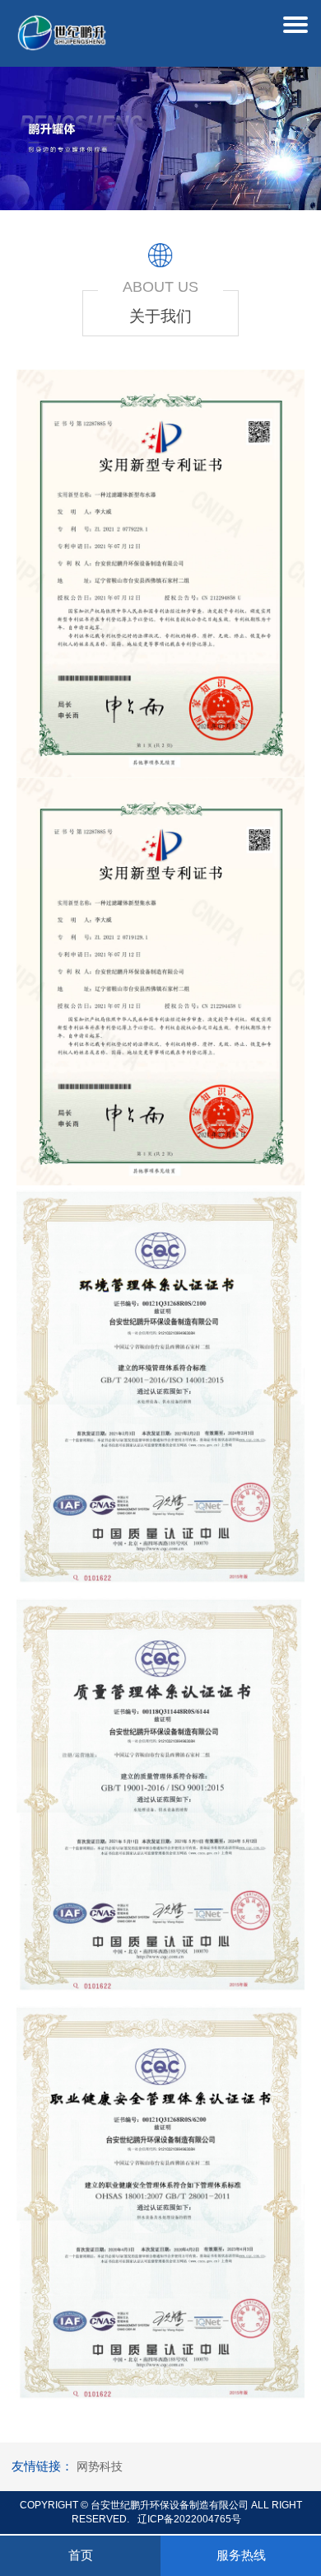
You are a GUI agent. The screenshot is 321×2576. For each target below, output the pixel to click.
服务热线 (241, 2555)
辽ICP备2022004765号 (189, 2519)
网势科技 (100, 2466)
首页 (81, 2555)
